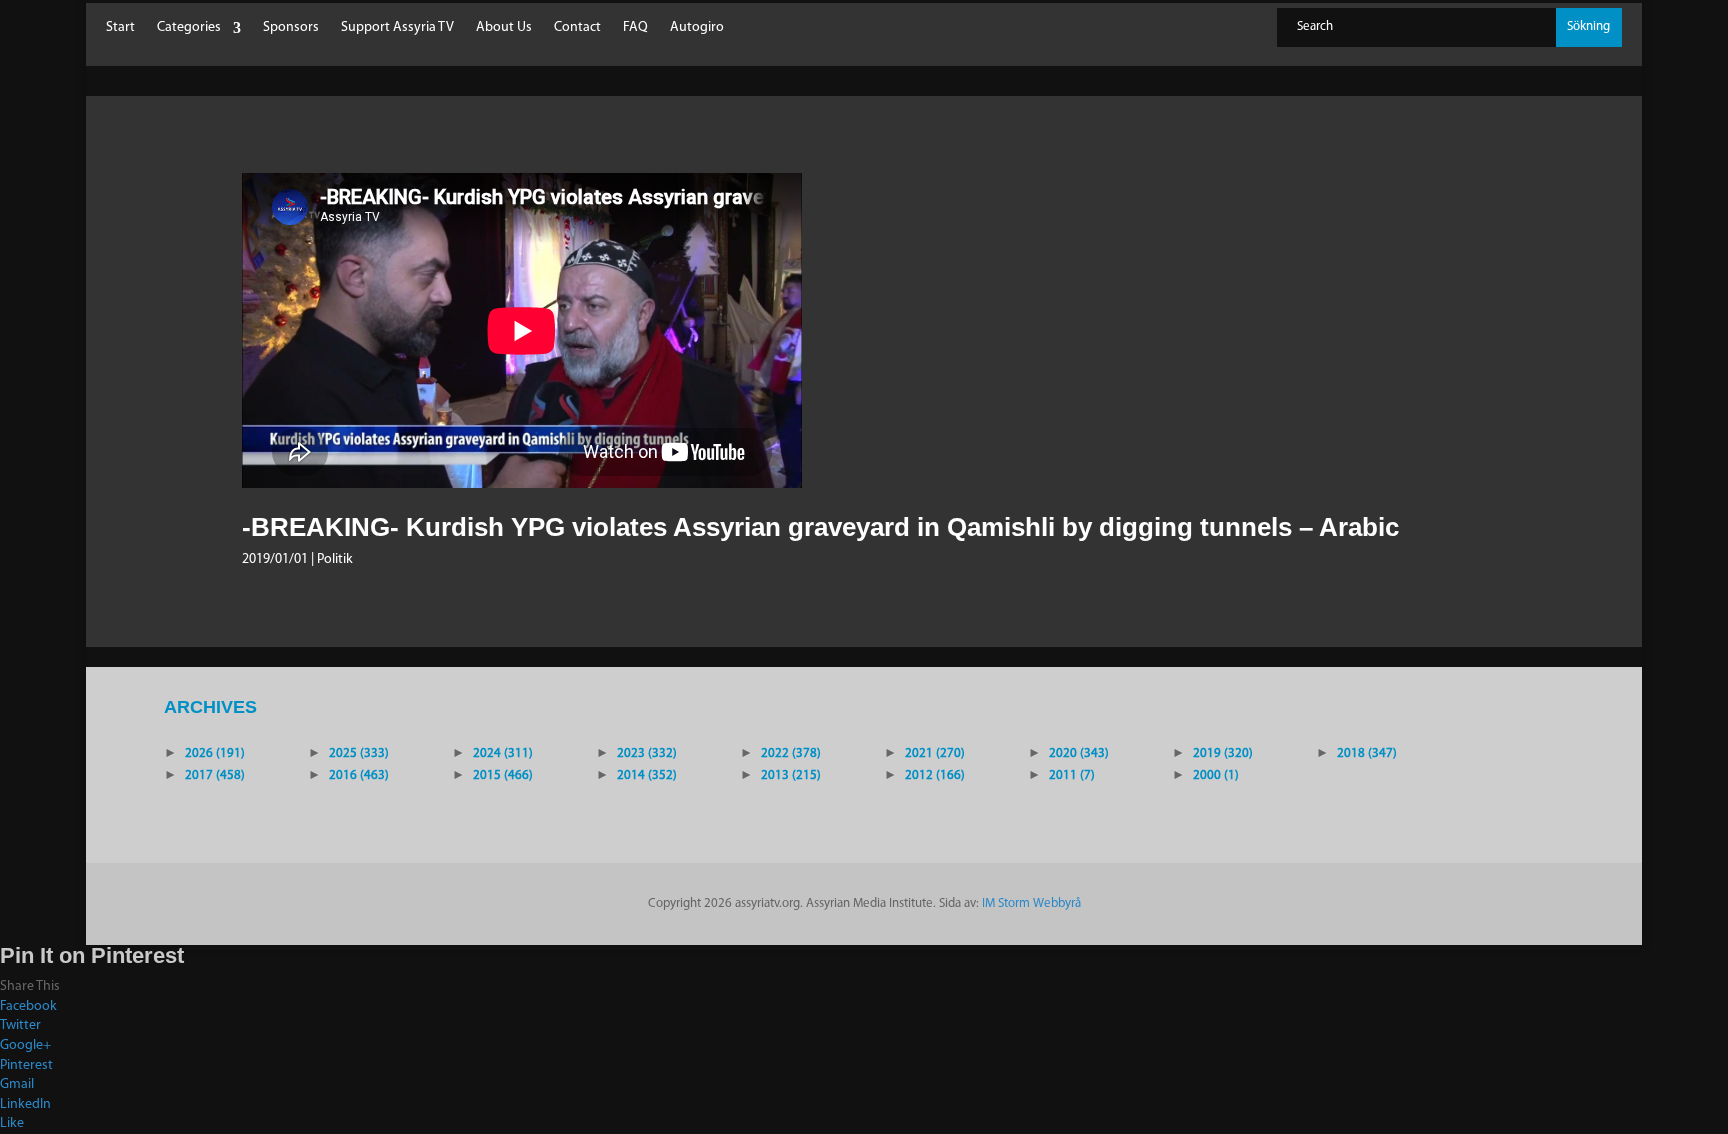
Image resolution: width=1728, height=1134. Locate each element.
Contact (577, 28)
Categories (189, 28)
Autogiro (697, 28)
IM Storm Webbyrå (1031, 903)
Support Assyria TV (397, 28)
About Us (504, 28)
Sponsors (291, 28)
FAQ (635, 28)
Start (120, 28)
